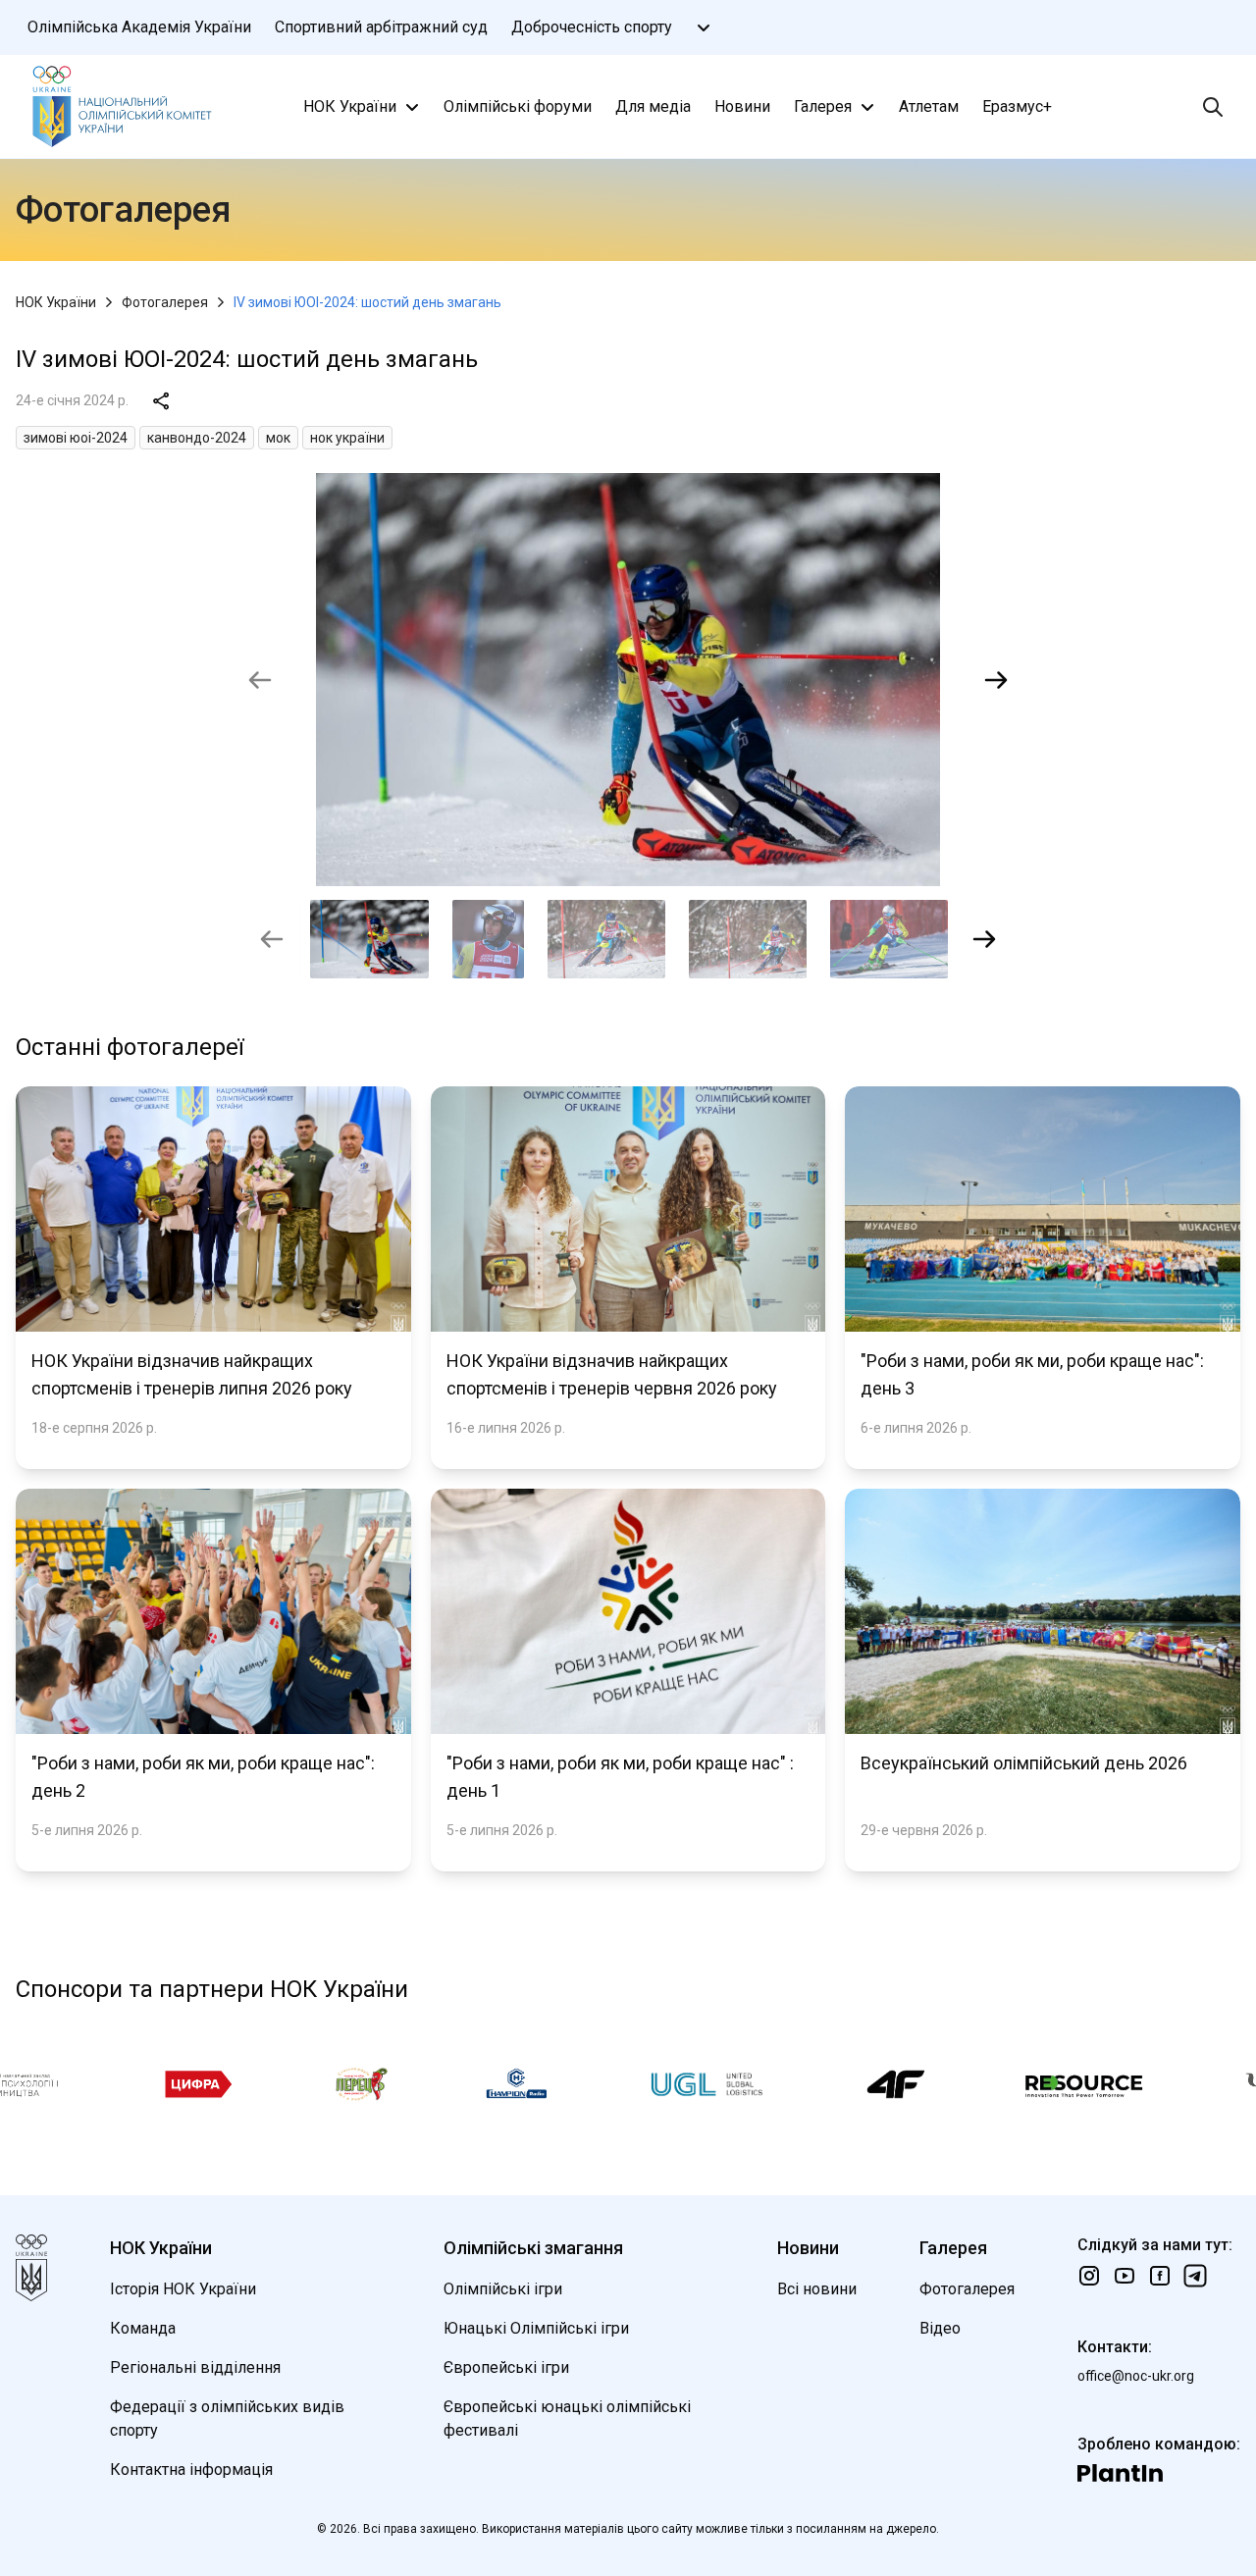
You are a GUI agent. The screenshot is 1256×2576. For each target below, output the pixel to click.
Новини (742, 106)
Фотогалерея (165, 302)
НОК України (350, 106)
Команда (143, 2328)
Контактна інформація (191, 2470)
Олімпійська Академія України (139, 27)
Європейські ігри (506, 2367)
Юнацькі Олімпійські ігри (536, 2328)
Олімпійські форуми (518, 106)
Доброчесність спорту (592, 27)
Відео (940, 2328)
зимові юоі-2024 (76, 438)
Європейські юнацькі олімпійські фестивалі (567, 2418)
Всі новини (817, 2289)
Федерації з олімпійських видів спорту (227, 2418)
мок (278, 438)
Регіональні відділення (195, 2367)
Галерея (823, 106)
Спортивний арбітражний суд (381, 27)
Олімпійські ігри (503, 2289)
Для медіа (653, 106)
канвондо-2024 (197, 438)
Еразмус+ (1017, 106)
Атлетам (929, 106)
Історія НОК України (183, 2289)
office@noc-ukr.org (1136, 2376)
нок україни (347, 438)
